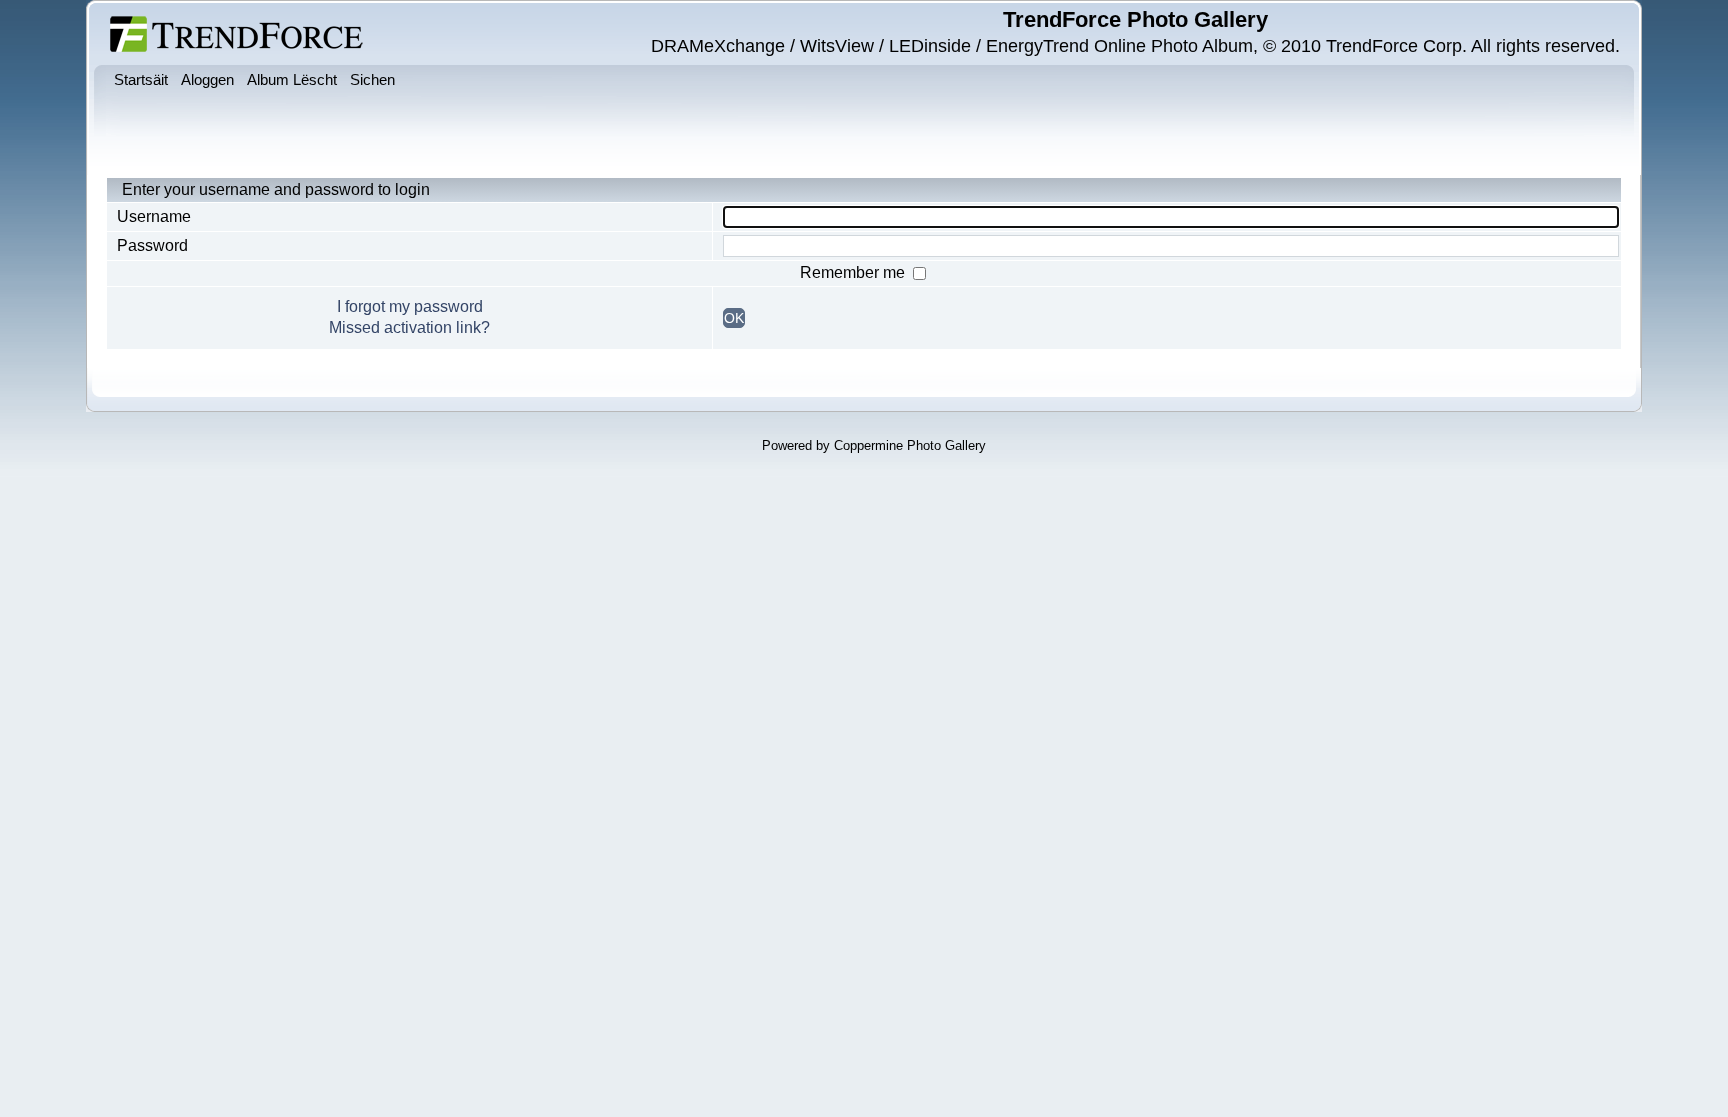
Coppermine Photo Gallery (910, 445)
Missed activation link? (409, 327)
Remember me (854, 272)
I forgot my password (410, 306)
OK (734, 318)
